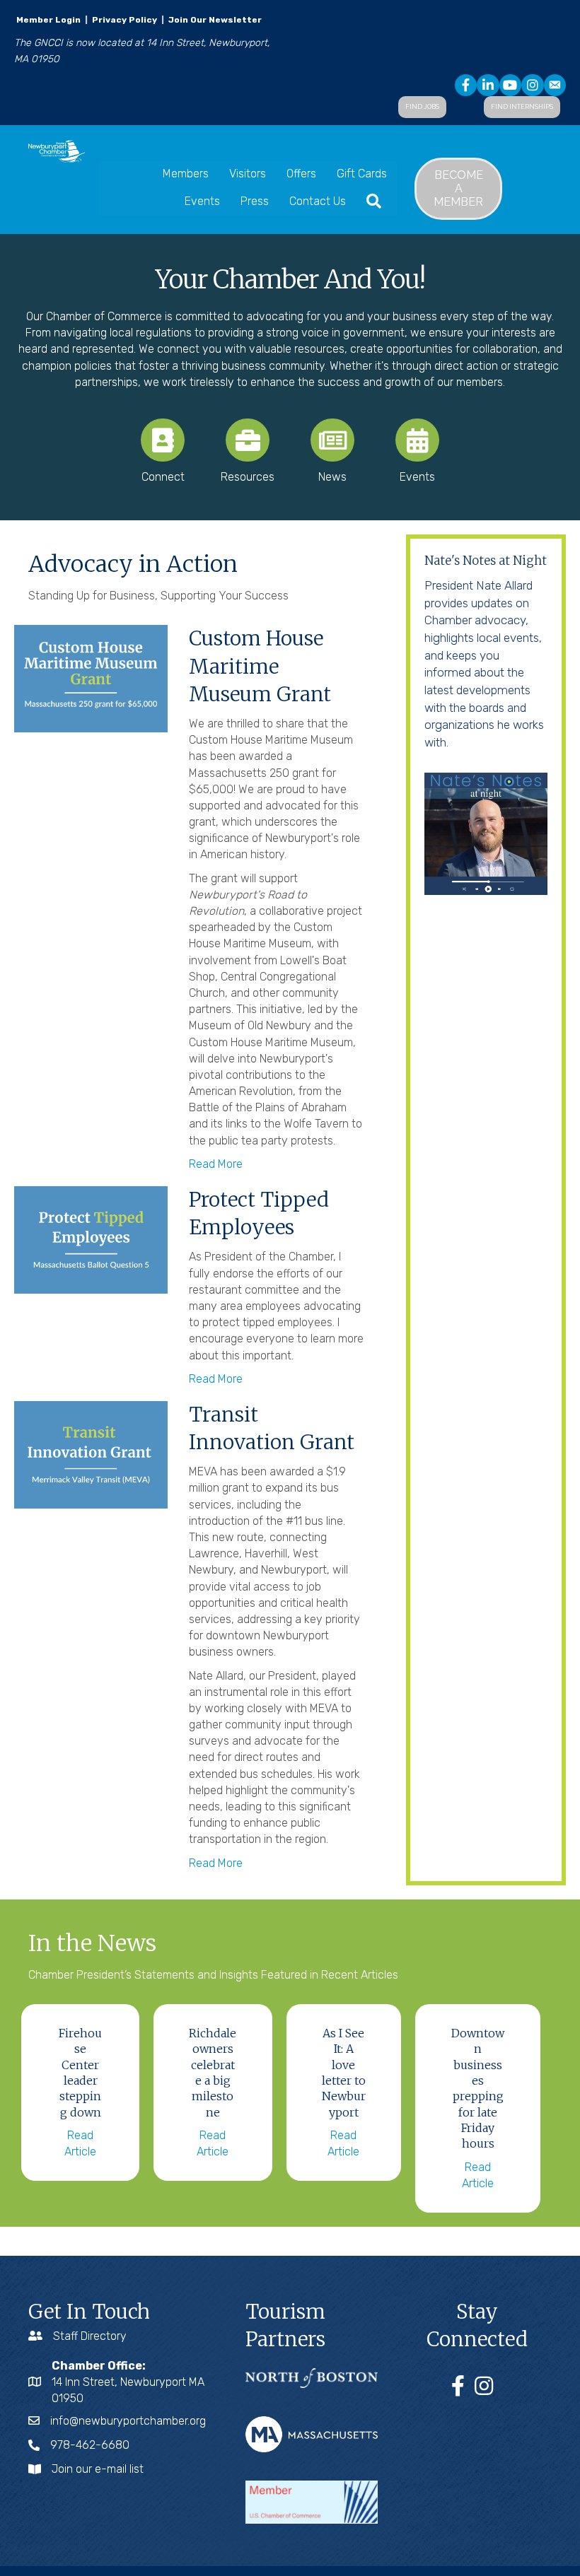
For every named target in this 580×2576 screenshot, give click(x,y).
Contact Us (318, 201)
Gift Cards (362, 174)
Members (186, 174)
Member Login (48, 20)
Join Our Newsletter (214, 20)
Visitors (248, 174)
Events (202, 201)
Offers (301, 174)
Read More (216, 1164)
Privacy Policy (124, 20)
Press (255, 201)
